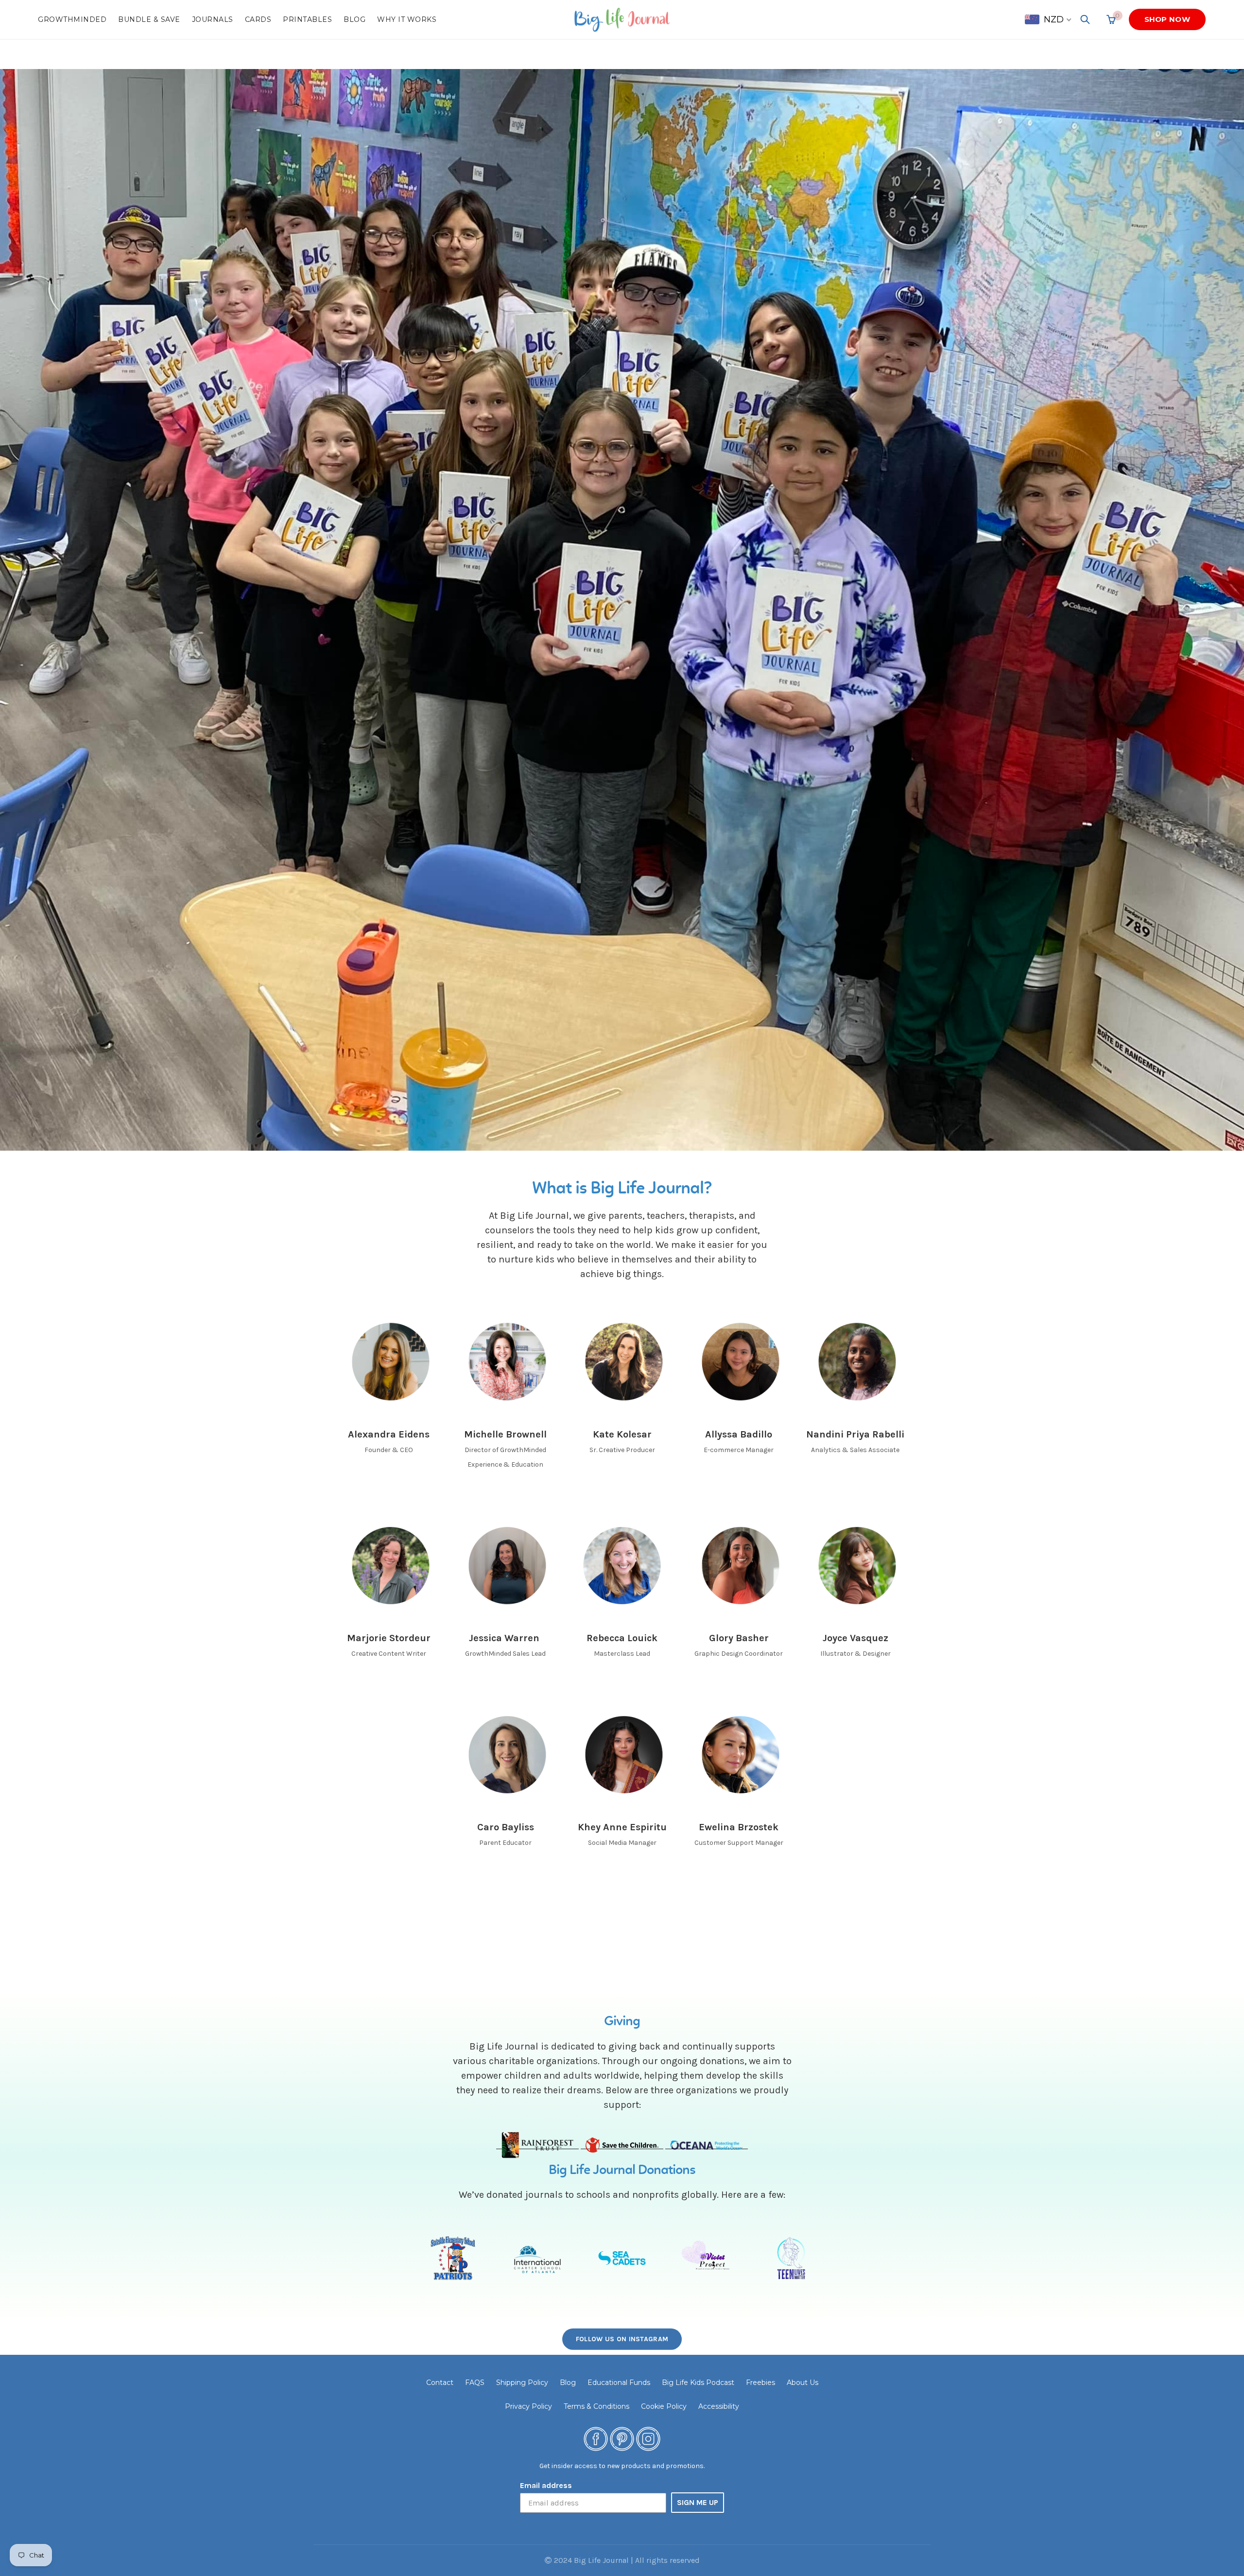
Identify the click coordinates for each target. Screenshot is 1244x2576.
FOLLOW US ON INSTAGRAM (622, 2339)
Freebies (760, 2383)
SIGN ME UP (698, 2502)
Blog (354, 19)
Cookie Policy (664, 2406)
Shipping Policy (522, 2383)
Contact (440, 2383)
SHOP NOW (1167, 19)
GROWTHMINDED (72, 19)
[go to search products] (1085, 19)
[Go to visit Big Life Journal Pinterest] (622, 2438)
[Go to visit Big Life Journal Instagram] (648, 2438)
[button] (1049, 19)
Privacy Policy (528, 2406)
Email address (546, 2485)
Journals (213, 19)
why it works (407, 19)
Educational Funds (619, 2383)
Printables (307, 19)
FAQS (475, 2383)
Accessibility (719, 2406)
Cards (258, 19)
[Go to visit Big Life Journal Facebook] (596, 2438)
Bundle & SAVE (149, 19)
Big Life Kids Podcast (698, 2383)
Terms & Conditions (596, 2406)
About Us (803, 2383)
